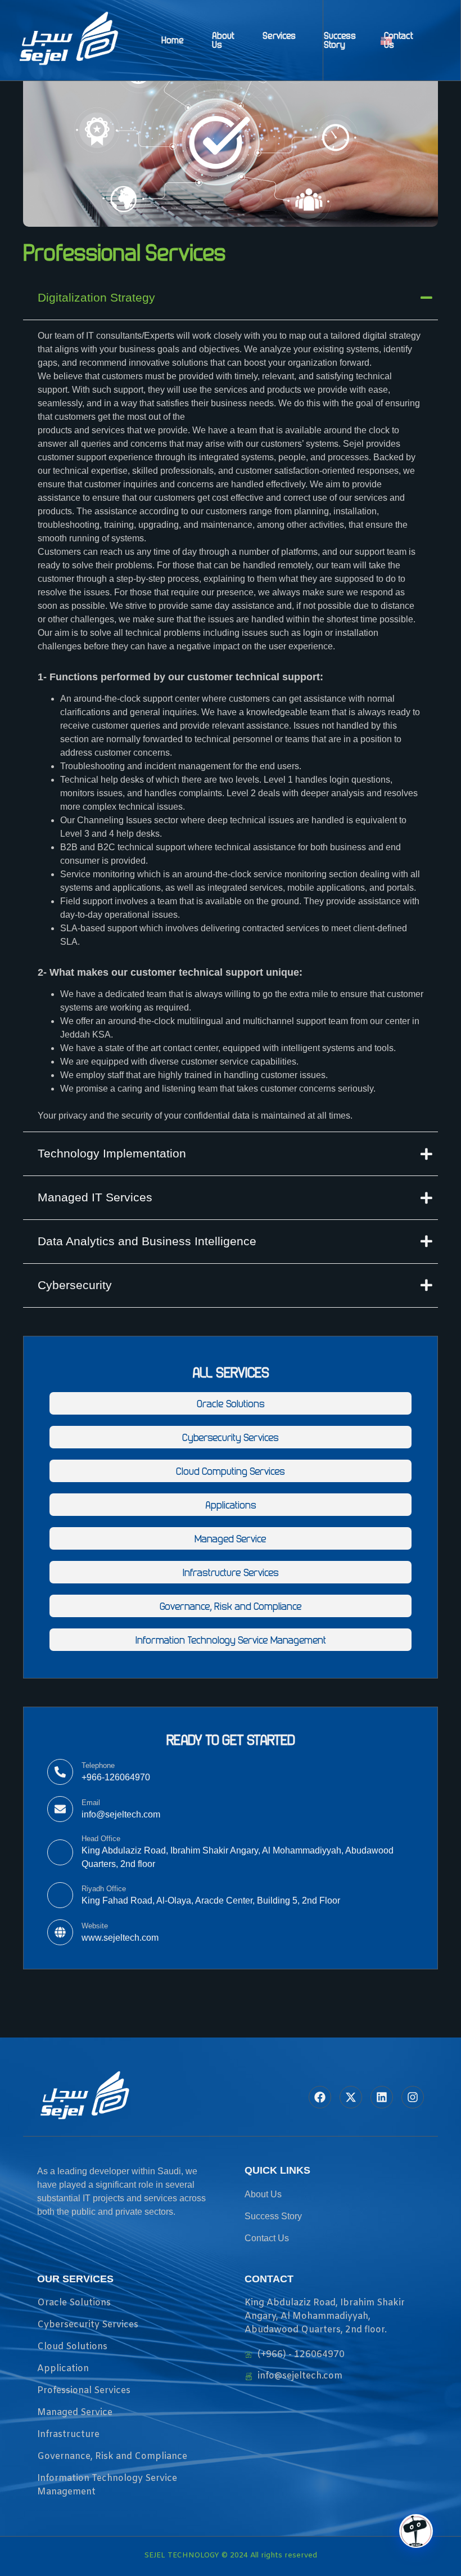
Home (173, 40)
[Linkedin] (382, 2097)
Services (279, 35)
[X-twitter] (351, 2097)
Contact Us (399, 40)
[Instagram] (413, 2097)
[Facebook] (320, 2097)
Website (95, 1926)
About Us (223, 40)
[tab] (231, 298)
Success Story (340, 40)
